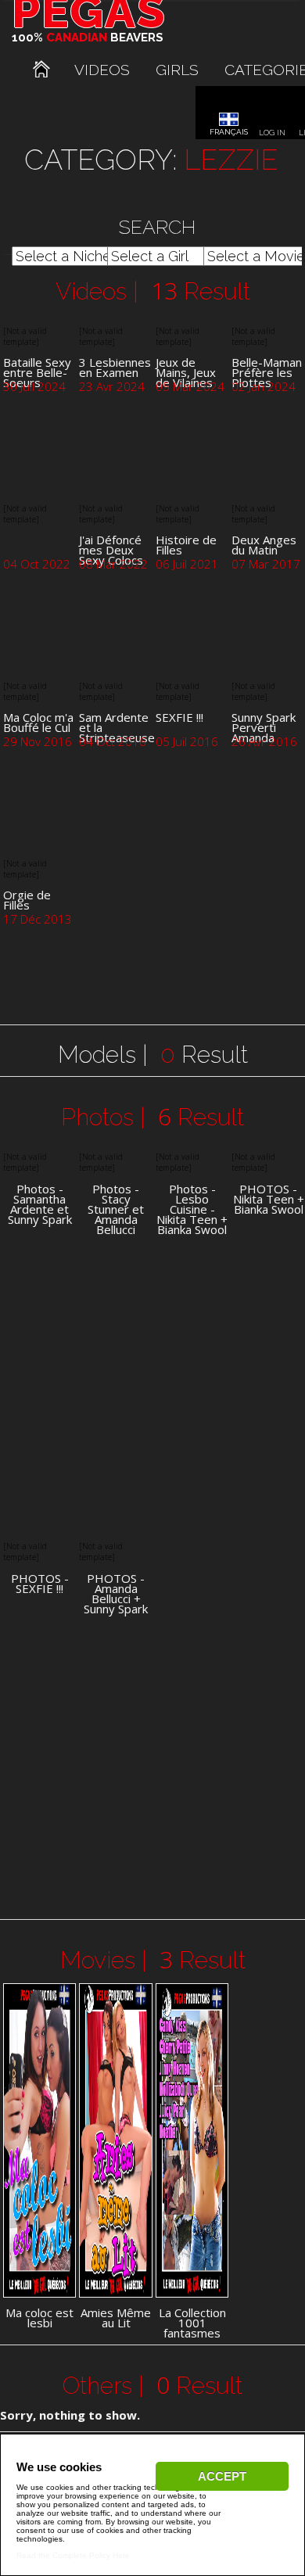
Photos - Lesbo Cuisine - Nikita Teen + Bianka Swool (192, 1209)
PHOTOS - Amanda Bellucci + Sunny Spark (116, 1594)
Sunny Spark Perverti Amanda (264, 727)
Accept (222, 2476)
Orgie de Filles (27, 900)
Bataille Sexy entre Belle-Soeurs (37, 372)
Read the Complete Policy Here (73, 2555)
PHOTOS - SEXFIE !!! (40, 1584)
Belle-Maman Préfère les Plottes (267, 372)
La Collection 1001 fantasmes (192, 2323)
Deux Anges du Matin (264, 545)
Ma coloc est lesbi (39, 2318)
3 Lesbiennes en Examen (115, 367)
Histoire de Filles (186, 545)
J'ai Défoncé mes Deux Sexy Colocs (111, 550)
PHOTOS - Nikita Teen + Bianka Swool (269, 1199)
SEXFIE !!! (179, 717)
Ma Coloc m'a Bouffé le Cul (38, 722)
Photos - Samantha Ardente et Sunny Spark (40, 1204)
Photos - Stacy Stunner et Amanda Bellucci (116, 1209)
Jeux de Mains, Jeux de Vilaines (186, 372)
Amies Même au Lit (116, 2318)
